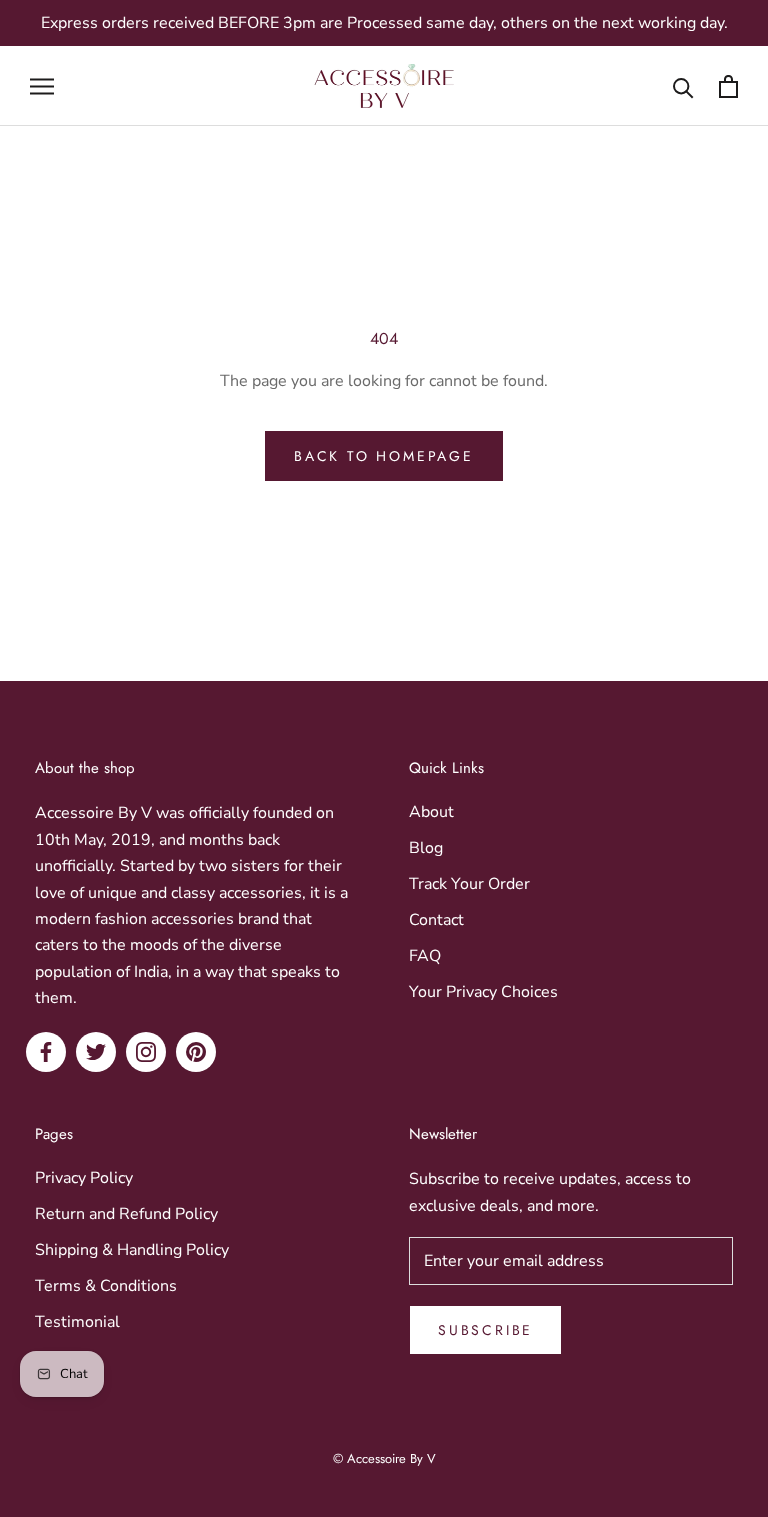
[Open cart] (728, 86)
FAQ (425, 956)
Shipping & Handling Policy (132, 1250)
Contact (436, 920)
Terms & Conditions (106, 1286)
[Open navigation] (42, 86)
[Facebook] (46, 1052)
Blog (426, 848)
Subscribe (485, 1330)
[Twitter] (96, 1052)
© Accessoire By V (384, 1458)
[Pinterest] (196, 1052)
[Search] (683, 86)
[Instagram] (146, 1052)
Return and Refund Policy (126, 1214)
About (431, 812)
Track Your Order (469, 884)
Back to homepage (384, 456)
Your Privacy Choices (483, 992)
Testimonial (77, 1322)
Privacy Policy (84, 1178)
